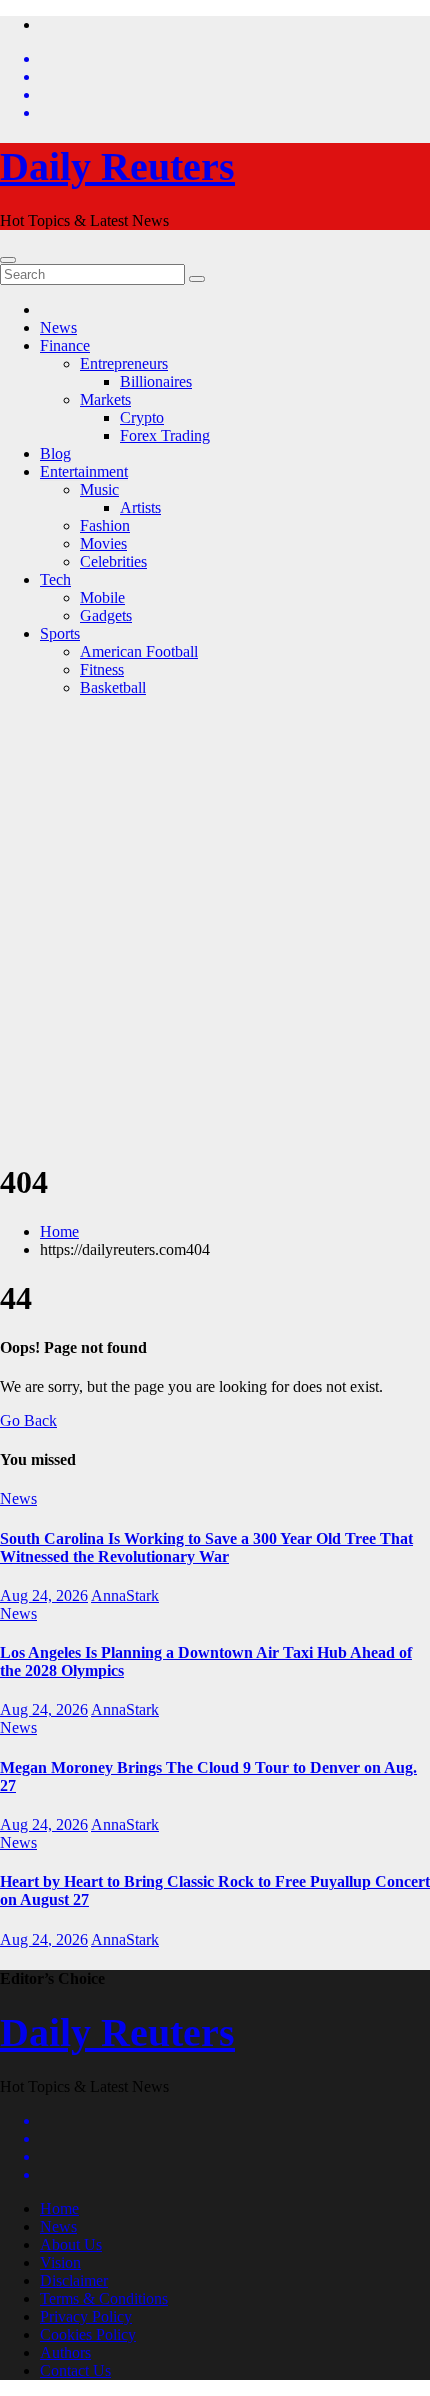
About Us (71, 2244)
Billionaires (156, 381)
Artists (140, 507)
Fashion (105, 525)
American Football (139, 651)
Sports (60, 633)
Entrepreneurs (124, 363)
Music (99, 489)
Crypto (142, 417)
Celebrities (113, 561)
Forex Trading (165, 435)
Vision (60, 2262)
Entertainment (84, 471)
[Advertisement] (215, 928)
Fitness (102, 669)
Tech (55, 579)
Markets (105, 399)
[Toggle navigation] (8, 260)
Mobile (102, 597)
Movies (103, 543)
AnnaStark (125, 1595)
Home (59, 1231)
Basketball (113, 687)
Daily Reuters (117, 166)
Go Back (28, 1420)
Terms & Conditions (104, 2298)
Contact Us (75, 2370)
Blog (55, 453)
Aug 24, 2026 (44, 1595)
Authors (65, 2352)
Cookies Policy (88, 2334)
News (58, 327)
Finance (65, 345)
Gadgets (106, 615)
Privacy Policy (86, 2316)
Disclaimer (74, 2280)
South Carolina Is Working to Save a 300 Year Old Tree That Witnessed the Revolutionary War (206, 1547)
